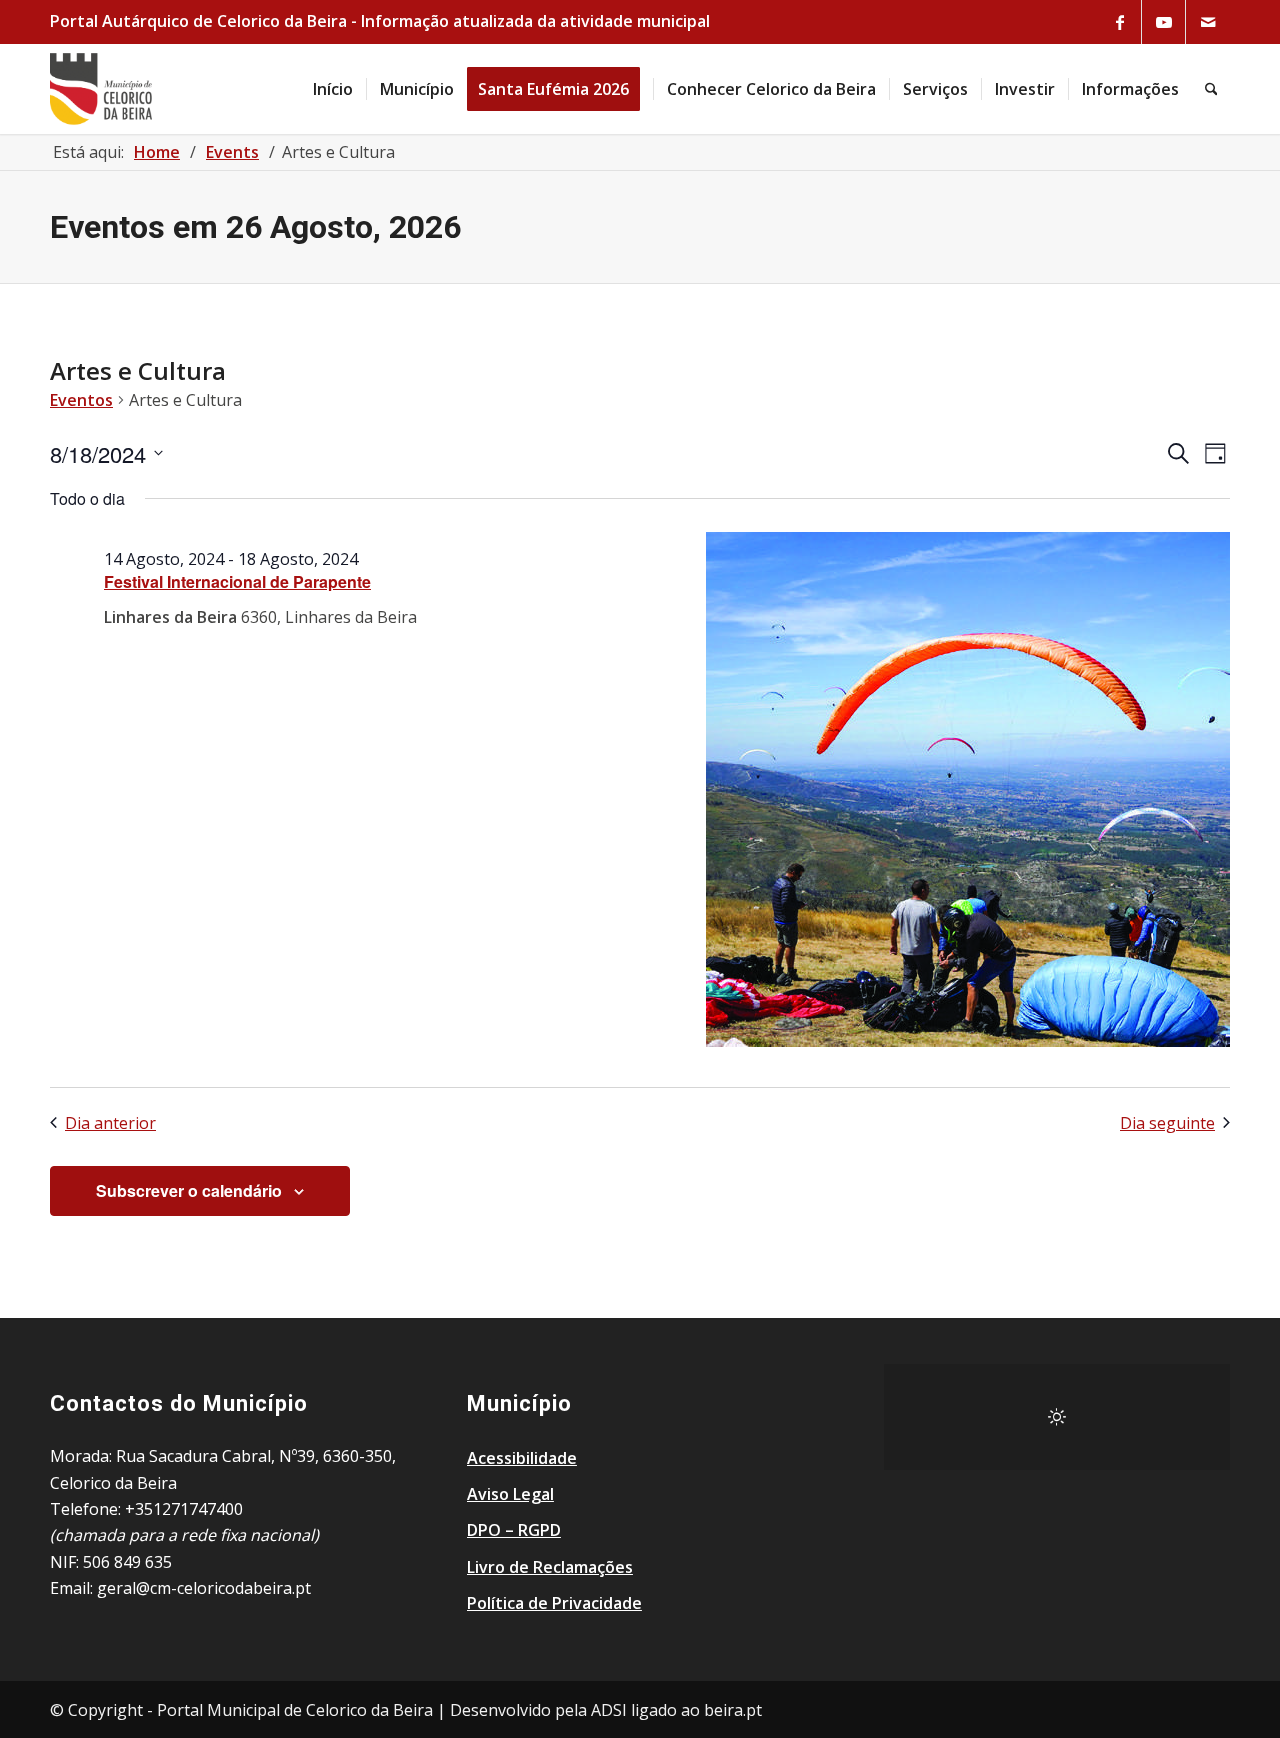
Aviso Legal (510, 1494)
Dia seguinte (1167, 1123)
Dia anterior (110, 1123)
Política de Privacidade (554, 1603)
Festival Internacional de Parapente (237, 581)
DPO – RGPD (514, 1530)
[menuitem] (333, 89)
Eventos (81, 400)
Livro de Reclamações (550, 1567)
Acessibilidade (522, 1458)
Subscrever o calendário (189, 1190)
